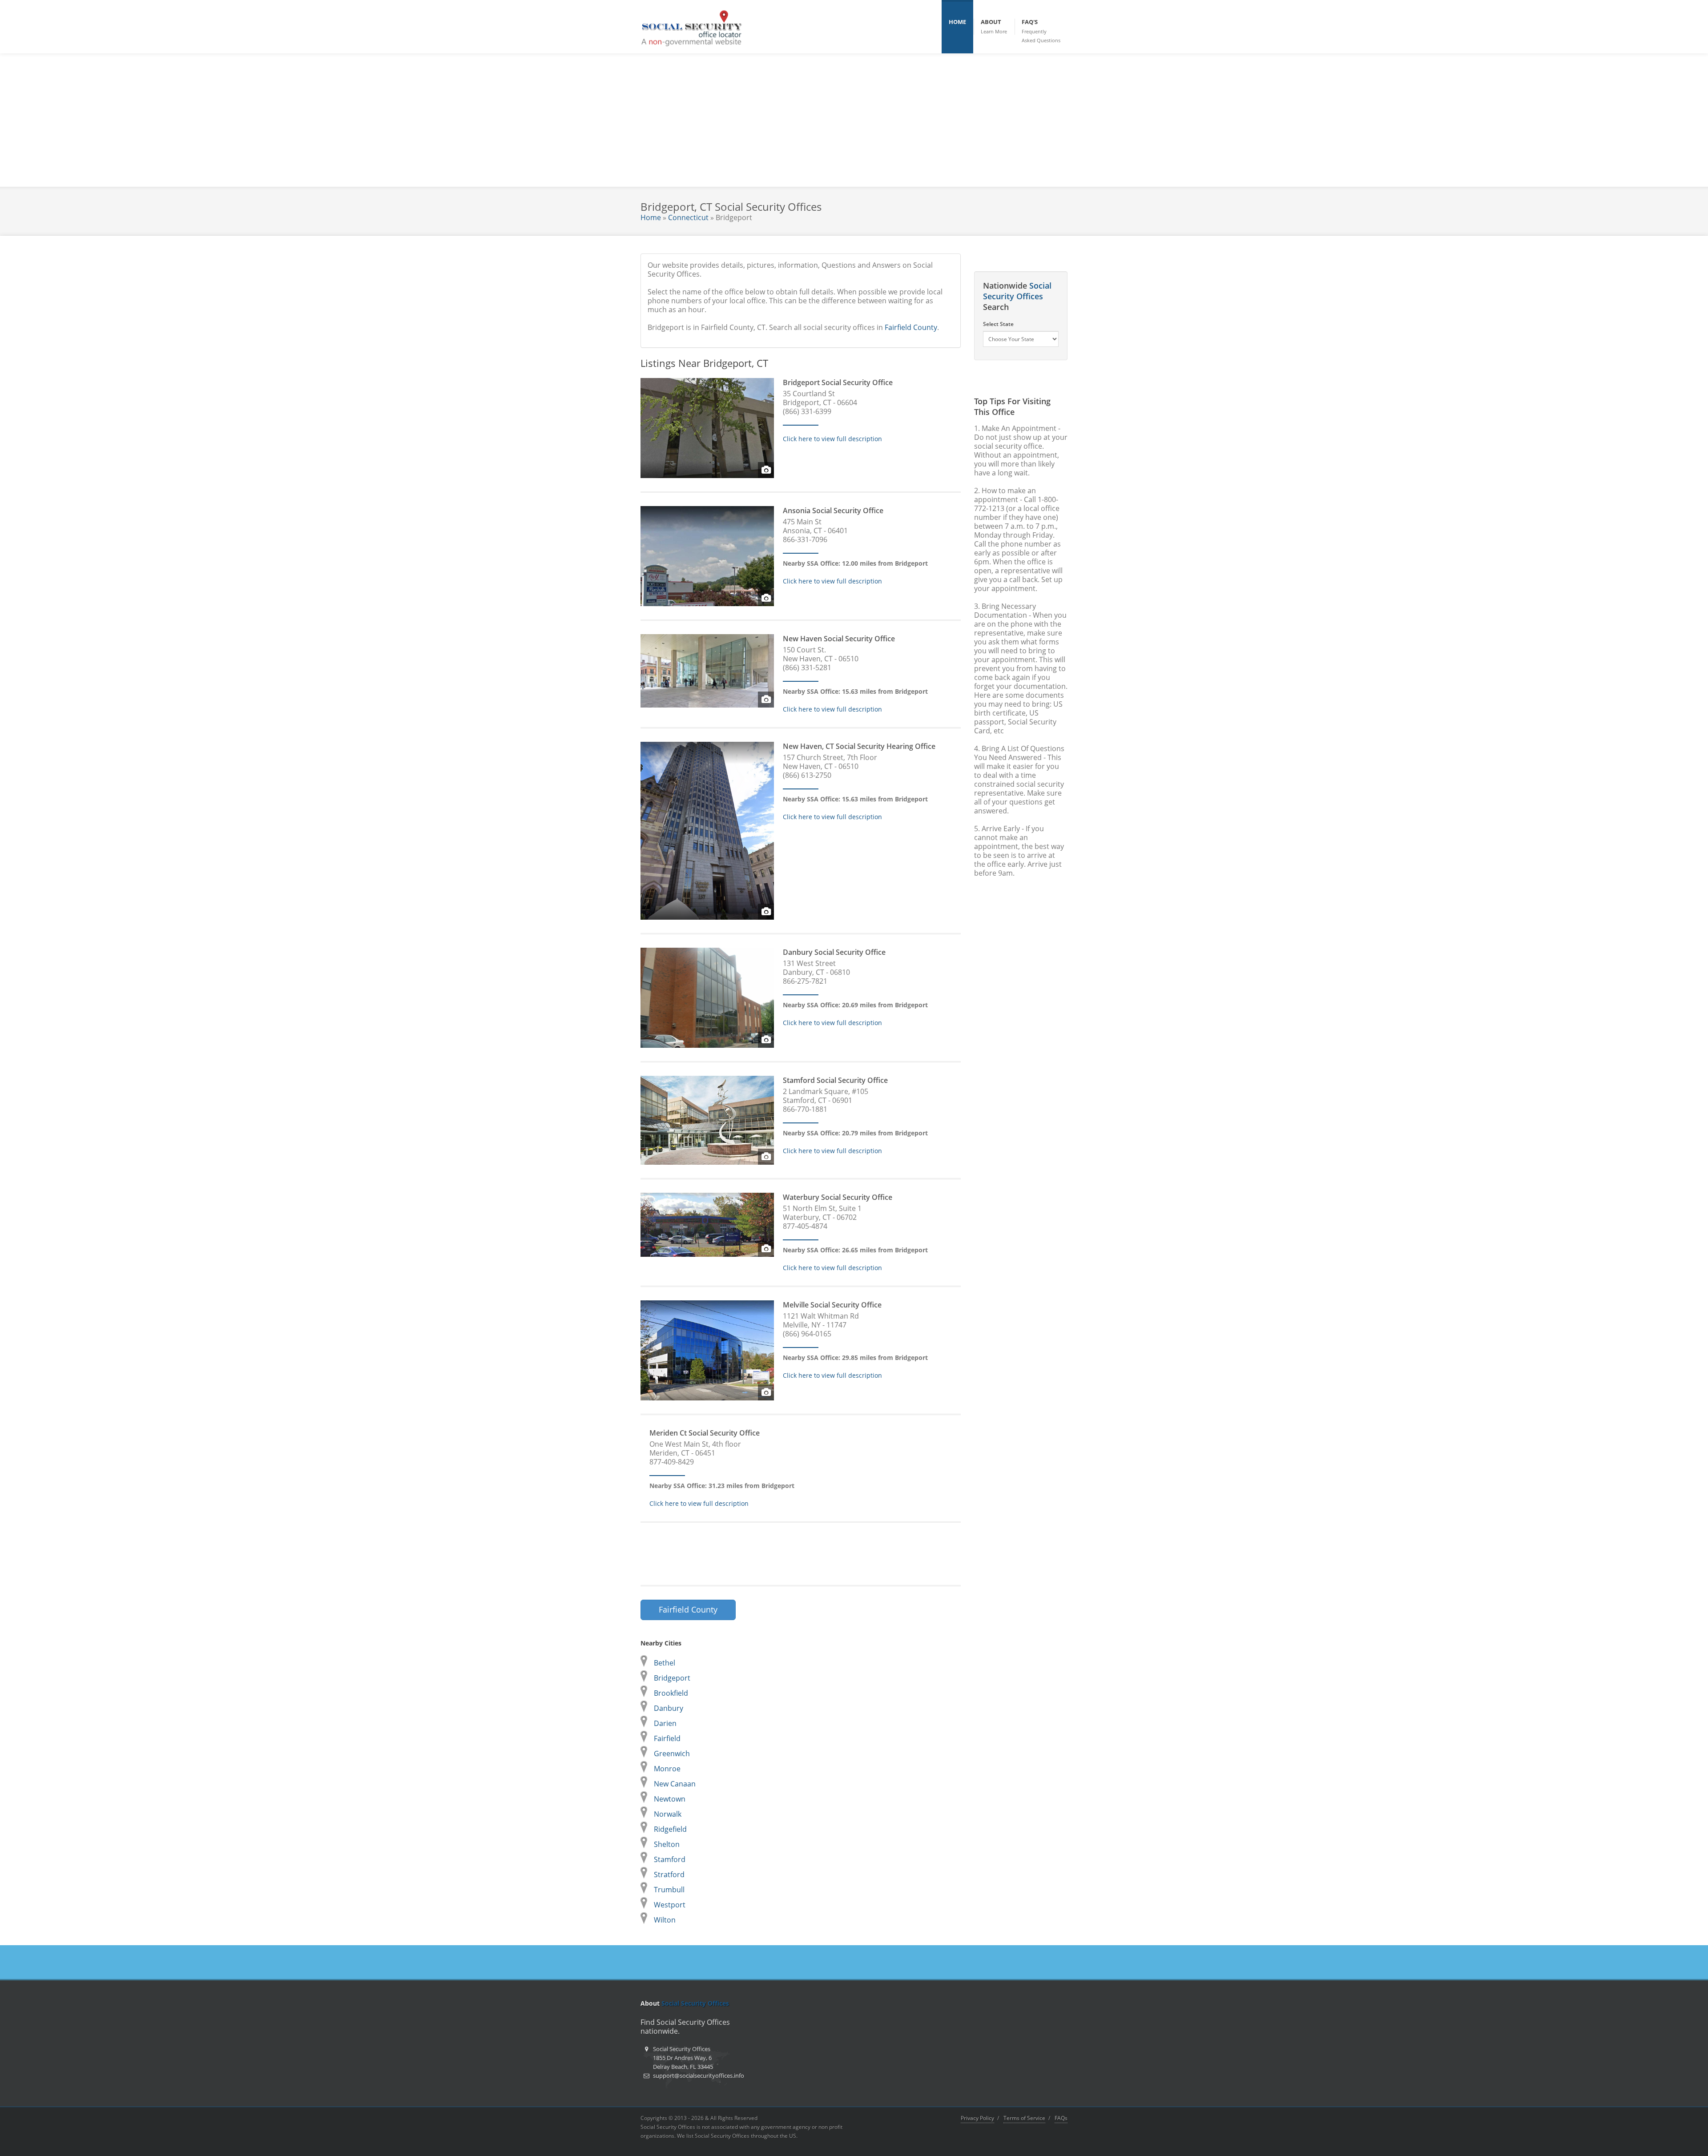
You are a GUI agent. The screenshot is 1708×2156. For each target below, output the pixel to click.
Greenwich (672, 1754)
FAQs (1061, 2118)
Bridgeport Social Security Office (838, 382)
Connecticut (688, 217)
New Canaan (675, 1784)
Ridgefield (670, 1829)
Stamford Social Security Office (835, 1080)
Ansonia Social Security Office (833, 511)
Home (651, 217)
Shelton (667, 1844)
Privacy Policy (977, 2118)
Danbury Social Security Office (834, 952)
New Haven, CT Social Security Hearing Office (859, 746)
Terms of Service (1024, 2118)
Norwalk (668, 1814)
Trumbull (669, 1890)
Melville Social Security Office (832, 1305)
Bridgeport (672, 1678)
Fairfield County (911, 327)
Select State (998, 324)
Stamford (670, 1859)
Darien (665, 1723)
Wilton (665, 1920)
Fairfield (667, 1738)
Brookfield (671, 1693)
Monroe (667, 1769)
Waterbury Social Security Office (838, 1197)
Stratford (669, 1874)
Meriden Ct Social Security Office (705, 1433)
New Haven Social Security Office (839, 639)
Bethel (665, 1663)
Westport (670, 1905)
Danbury (669, 1708)
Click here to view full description (832, 439)
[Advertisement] (854, 120)
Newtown (670, 1799)
